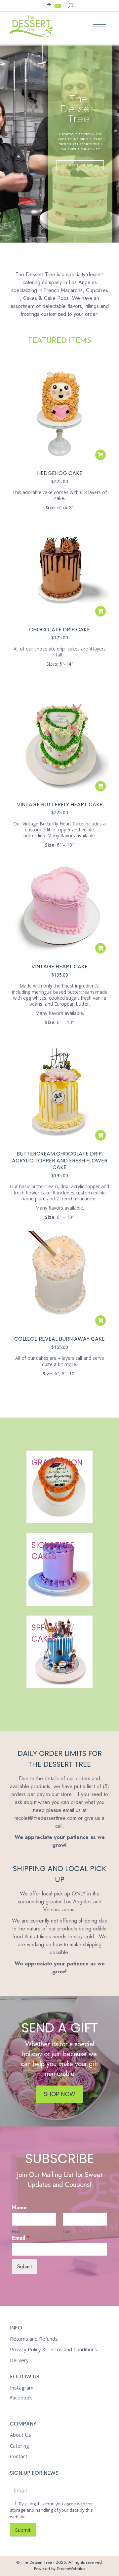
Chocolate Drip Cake (59, 630)
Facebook (21, 2397)
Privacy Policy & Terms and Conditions (54, 2349)
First (15, 2232)
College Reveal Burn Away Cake (59, 1339)
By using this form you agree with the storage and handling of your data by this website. (51, 2510)
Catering (20, 2446)
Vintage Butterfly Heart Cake (60, 804)
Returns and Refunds (34, 2339)
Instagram (22, 2388)
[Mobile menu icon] (99, 25)
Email (21, 2238)
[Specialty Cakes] (59, 1652)
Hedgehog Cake (60, 473)
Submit (24, 2267)
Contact (19, 2456)
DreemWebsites (71, 2569)
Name (22, 2208)
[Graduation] (59, 1487)
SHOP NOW (80, 165)
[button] (100, 455)
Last (66, 2232)
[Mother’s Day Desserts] (59, 1569)
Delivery (19, 2360)
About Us (20, 2435)
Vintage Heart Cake (59, 967)
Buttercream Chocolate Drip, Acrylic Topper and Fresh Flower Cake (60, 1161)
